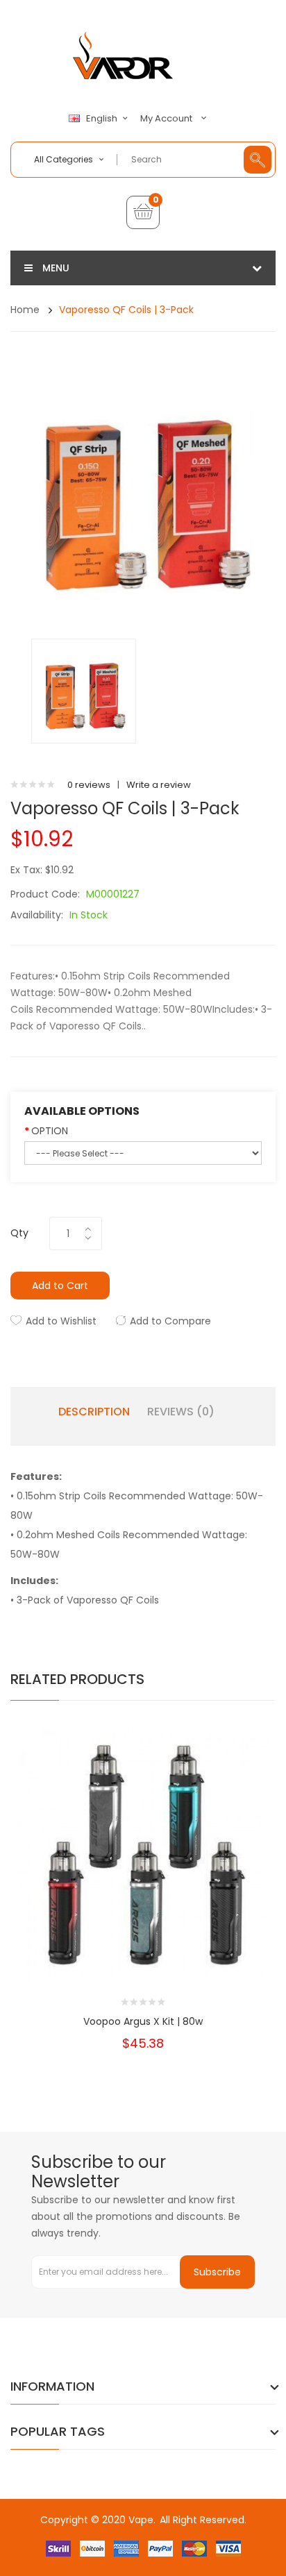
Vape (141, 2520)
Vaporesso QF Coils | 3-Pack (126, 310)
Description (94, 1412)
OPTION (50, 1131)
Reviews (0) (181, 1412)
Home (25, 310)
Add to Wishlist (61, 1321)
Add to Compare (170, 1321)
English (103, 119)
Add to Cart (60, 1286)
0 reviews (89, 785)
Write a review (159, 785)
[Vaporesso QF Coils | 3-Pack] (84, 690)
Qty (19, 1233)
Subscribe (217, 2272)
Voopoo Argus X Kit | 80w (143, 2021)
